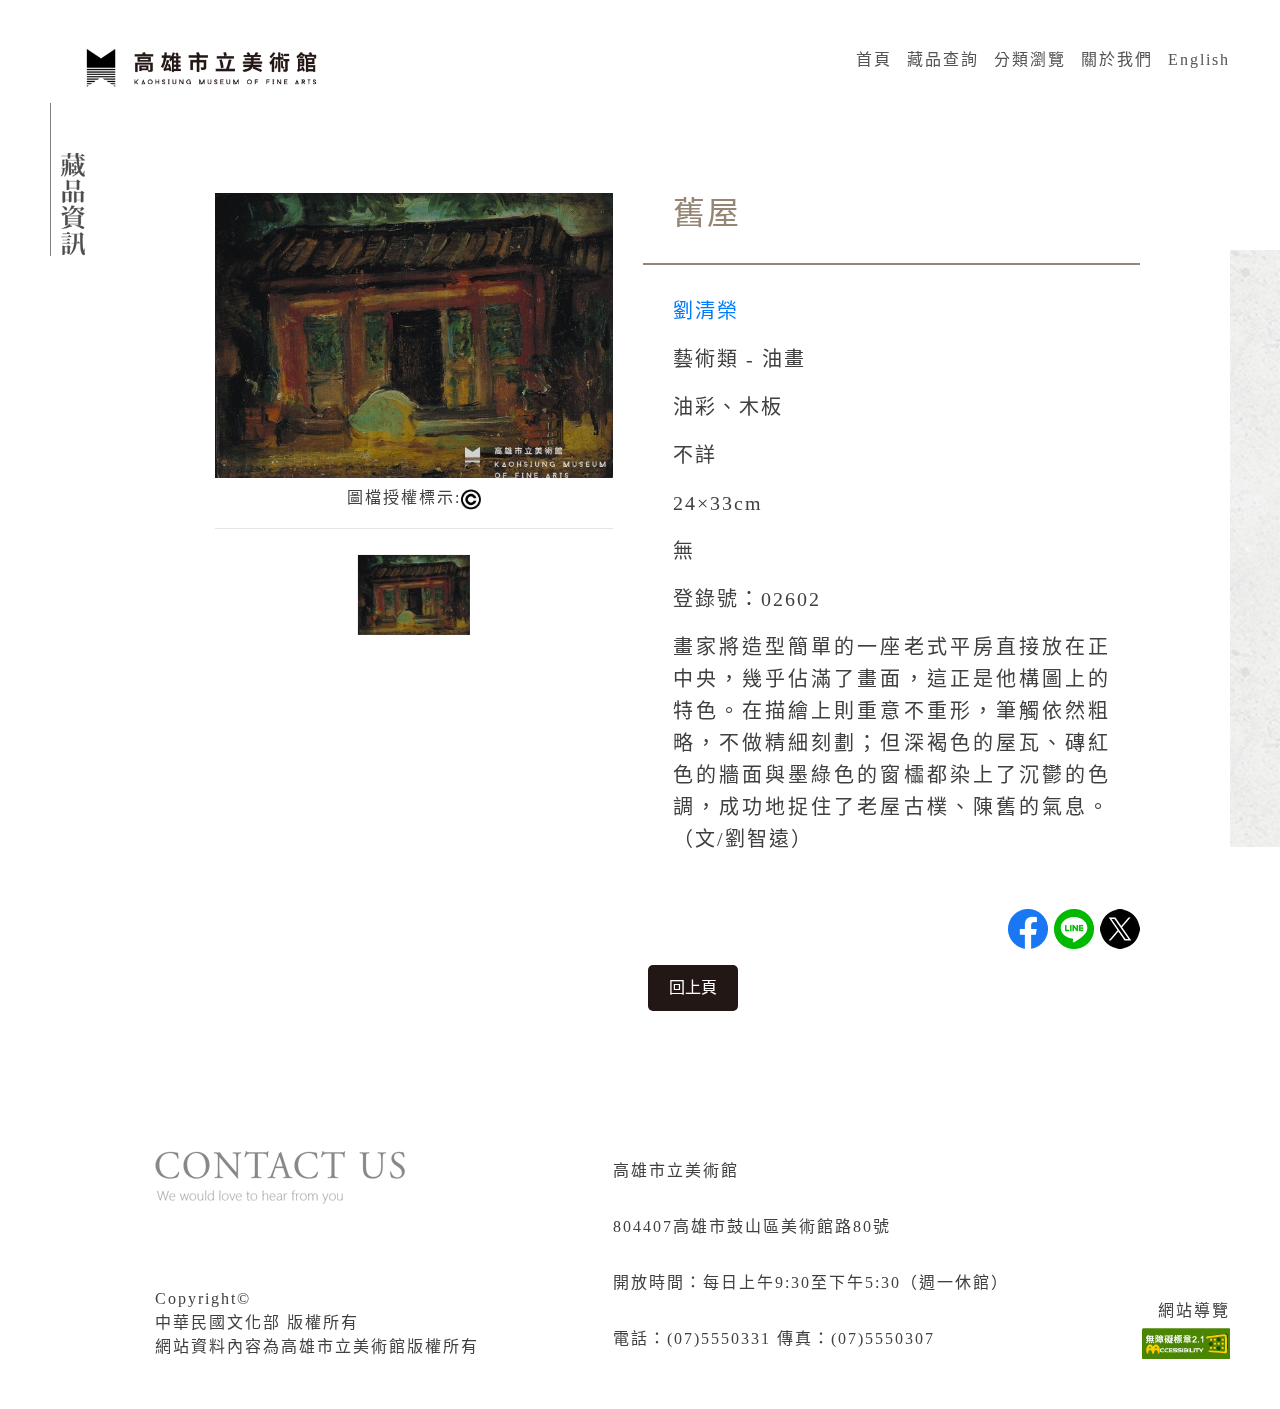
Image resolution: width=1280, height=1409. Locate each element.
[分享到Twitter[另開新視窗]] (1120, 929)
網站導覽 (1194, 1310)
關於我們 (1117, 59)
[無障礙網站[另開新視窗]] (1186, 1343)
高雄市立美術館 (676, 1170)
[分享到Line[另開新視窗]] (1074, 929)
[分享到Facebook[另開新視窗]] (1028, 929)
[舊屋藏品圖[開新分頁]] (414, 333)
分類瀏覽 (1030, 59)
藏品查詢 (943, 59)
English (1199, 59)
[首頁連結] (200, 65)
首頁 (874, 59)
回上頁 (693, 987)
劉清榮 (706, 311)
